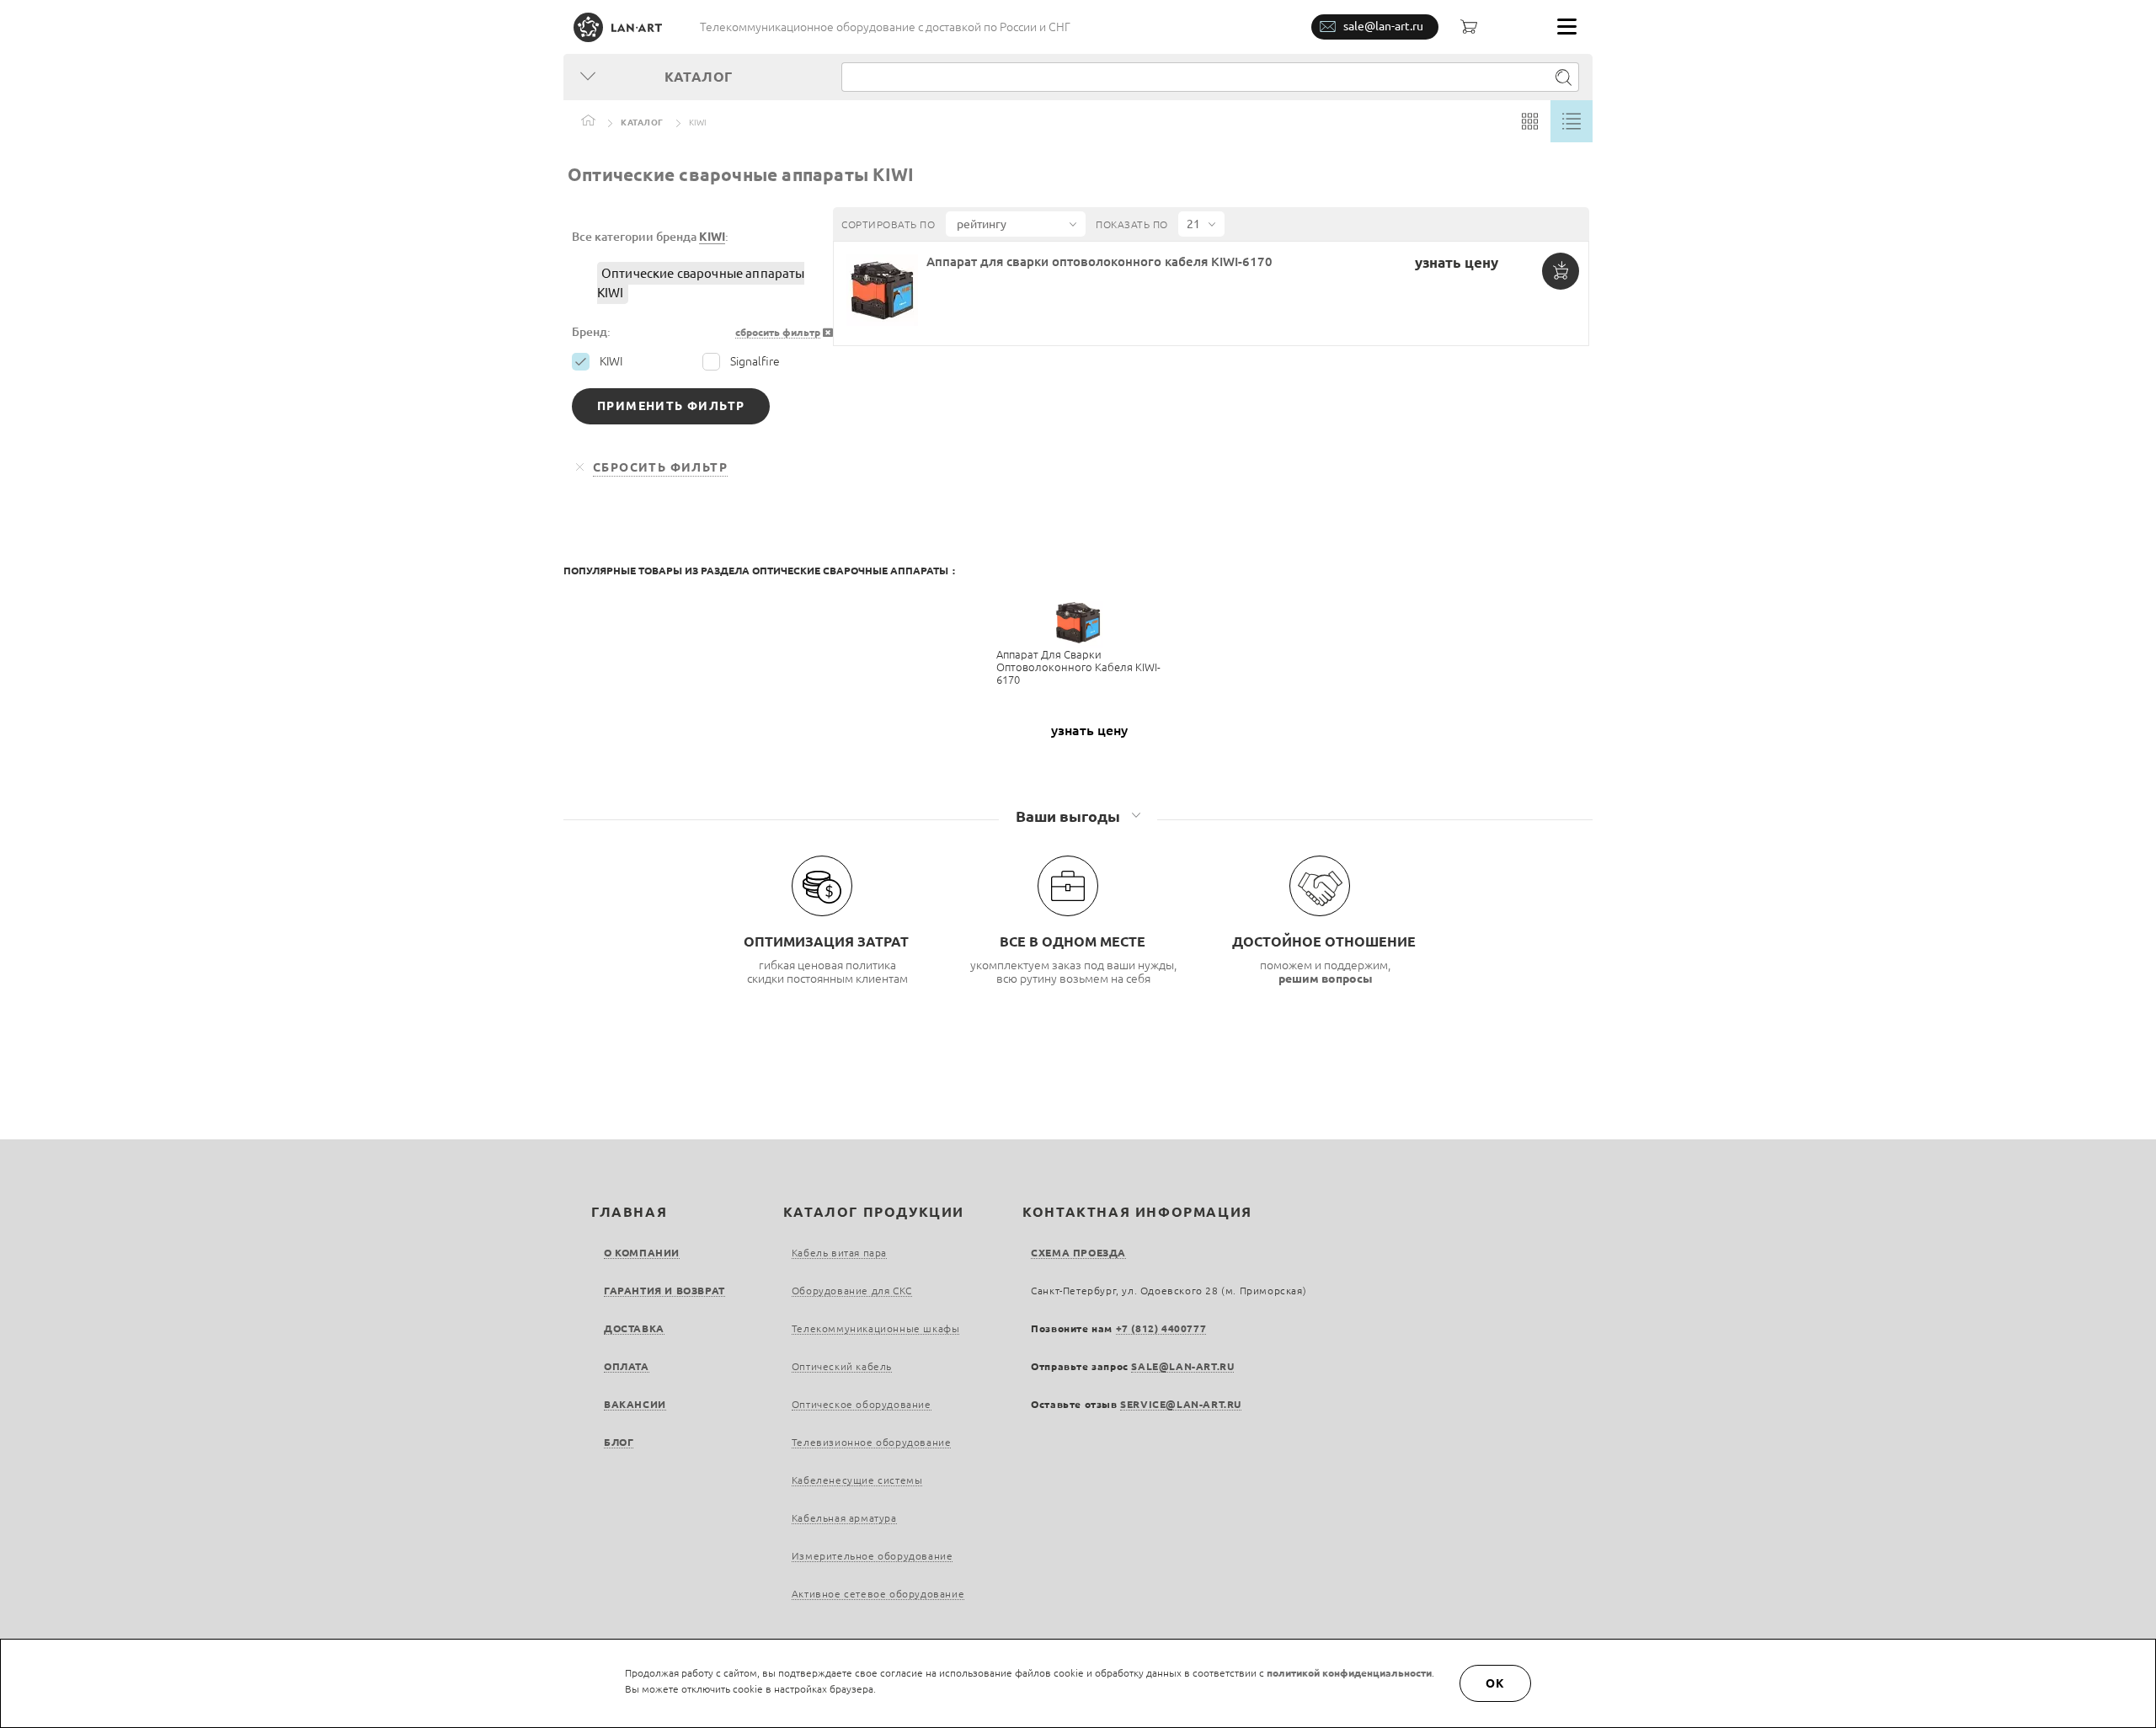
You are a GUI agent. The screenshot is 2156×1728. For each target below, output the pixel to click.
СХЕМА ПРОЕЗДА (1078, 1253)
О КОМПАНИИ (642, 1253)
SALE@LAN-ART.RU (1182, 1366)
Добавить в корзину (1561, 271)
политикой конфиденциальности (1349, 1673)
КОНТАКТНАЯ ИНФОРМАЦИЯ (1137, 1212)
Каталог (642, 123)
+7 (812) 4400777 (1161, 1328)
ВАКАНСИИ (635, 1404)
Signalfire (755, 361)
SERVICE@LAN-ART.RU (1181, 1404)
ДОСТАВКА (634, 1328)
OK (1496, 1683)
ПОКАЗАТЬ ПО (1132, 224)
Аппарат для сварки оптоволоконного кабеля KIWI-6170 (1099, 261)
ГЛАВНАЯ (629, 1212)
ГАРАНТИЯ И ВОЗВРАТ (664, 1291)
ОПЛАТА (627, 1366)
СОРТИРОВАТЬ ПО (888, 224)
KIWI (712, 237)
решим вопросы (1326, 979)
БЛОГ (619, 1442)
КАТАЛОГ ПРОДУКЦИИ (874, 1212)
